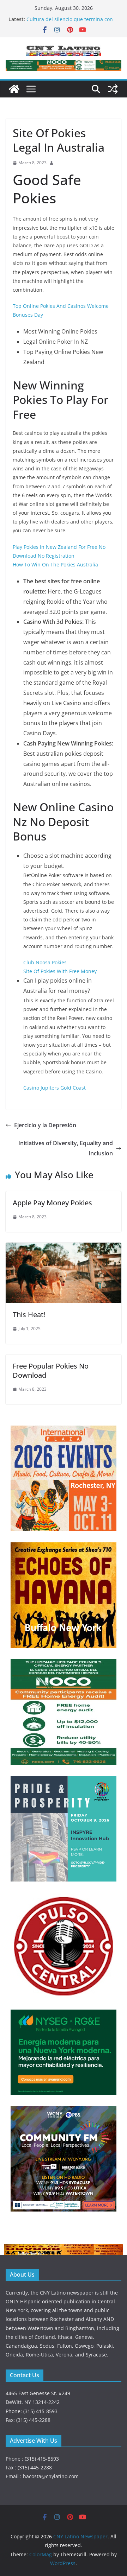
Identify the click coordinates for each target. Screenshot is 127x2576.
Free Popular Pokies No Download (51, 1371)
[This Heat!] (64, 1248)
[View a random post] (113, 89)
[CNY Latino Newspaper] (14, 89)
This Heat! (29, 1315)
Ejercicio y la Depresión (45, 1125)
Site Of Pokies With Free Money (60, 971)
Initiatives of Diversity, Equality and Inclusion (66, 1148)
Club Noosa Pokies (45, 962)
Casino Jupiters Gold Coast (55, 1088)
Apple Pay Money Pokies (52, 1203)
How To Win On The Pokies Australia (55, 564)
